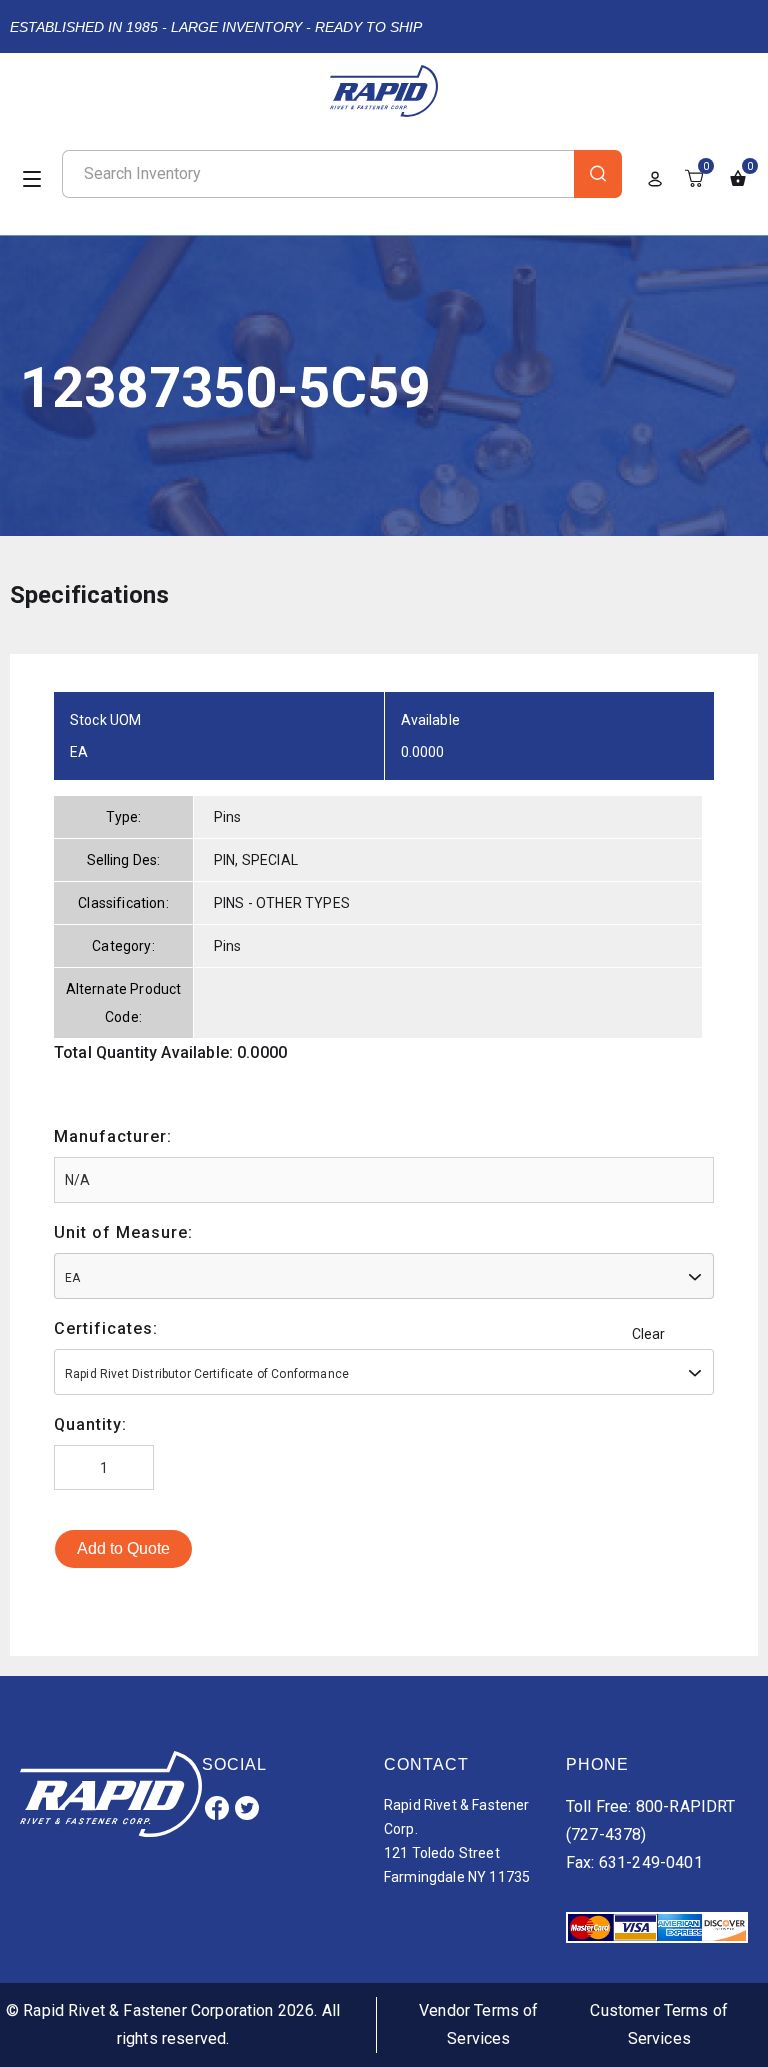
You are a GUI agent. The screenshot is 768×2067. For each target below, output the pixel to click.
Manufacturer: (113, 1136)
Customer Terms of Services (659, 2024)
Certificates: (106, 1328)
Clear (649, 1334)
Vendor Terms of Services (478, 2024)
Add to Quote (123, 1548)
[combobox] (384, 1276)
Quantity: (90, 1424)
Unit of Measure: (123, 1232)
